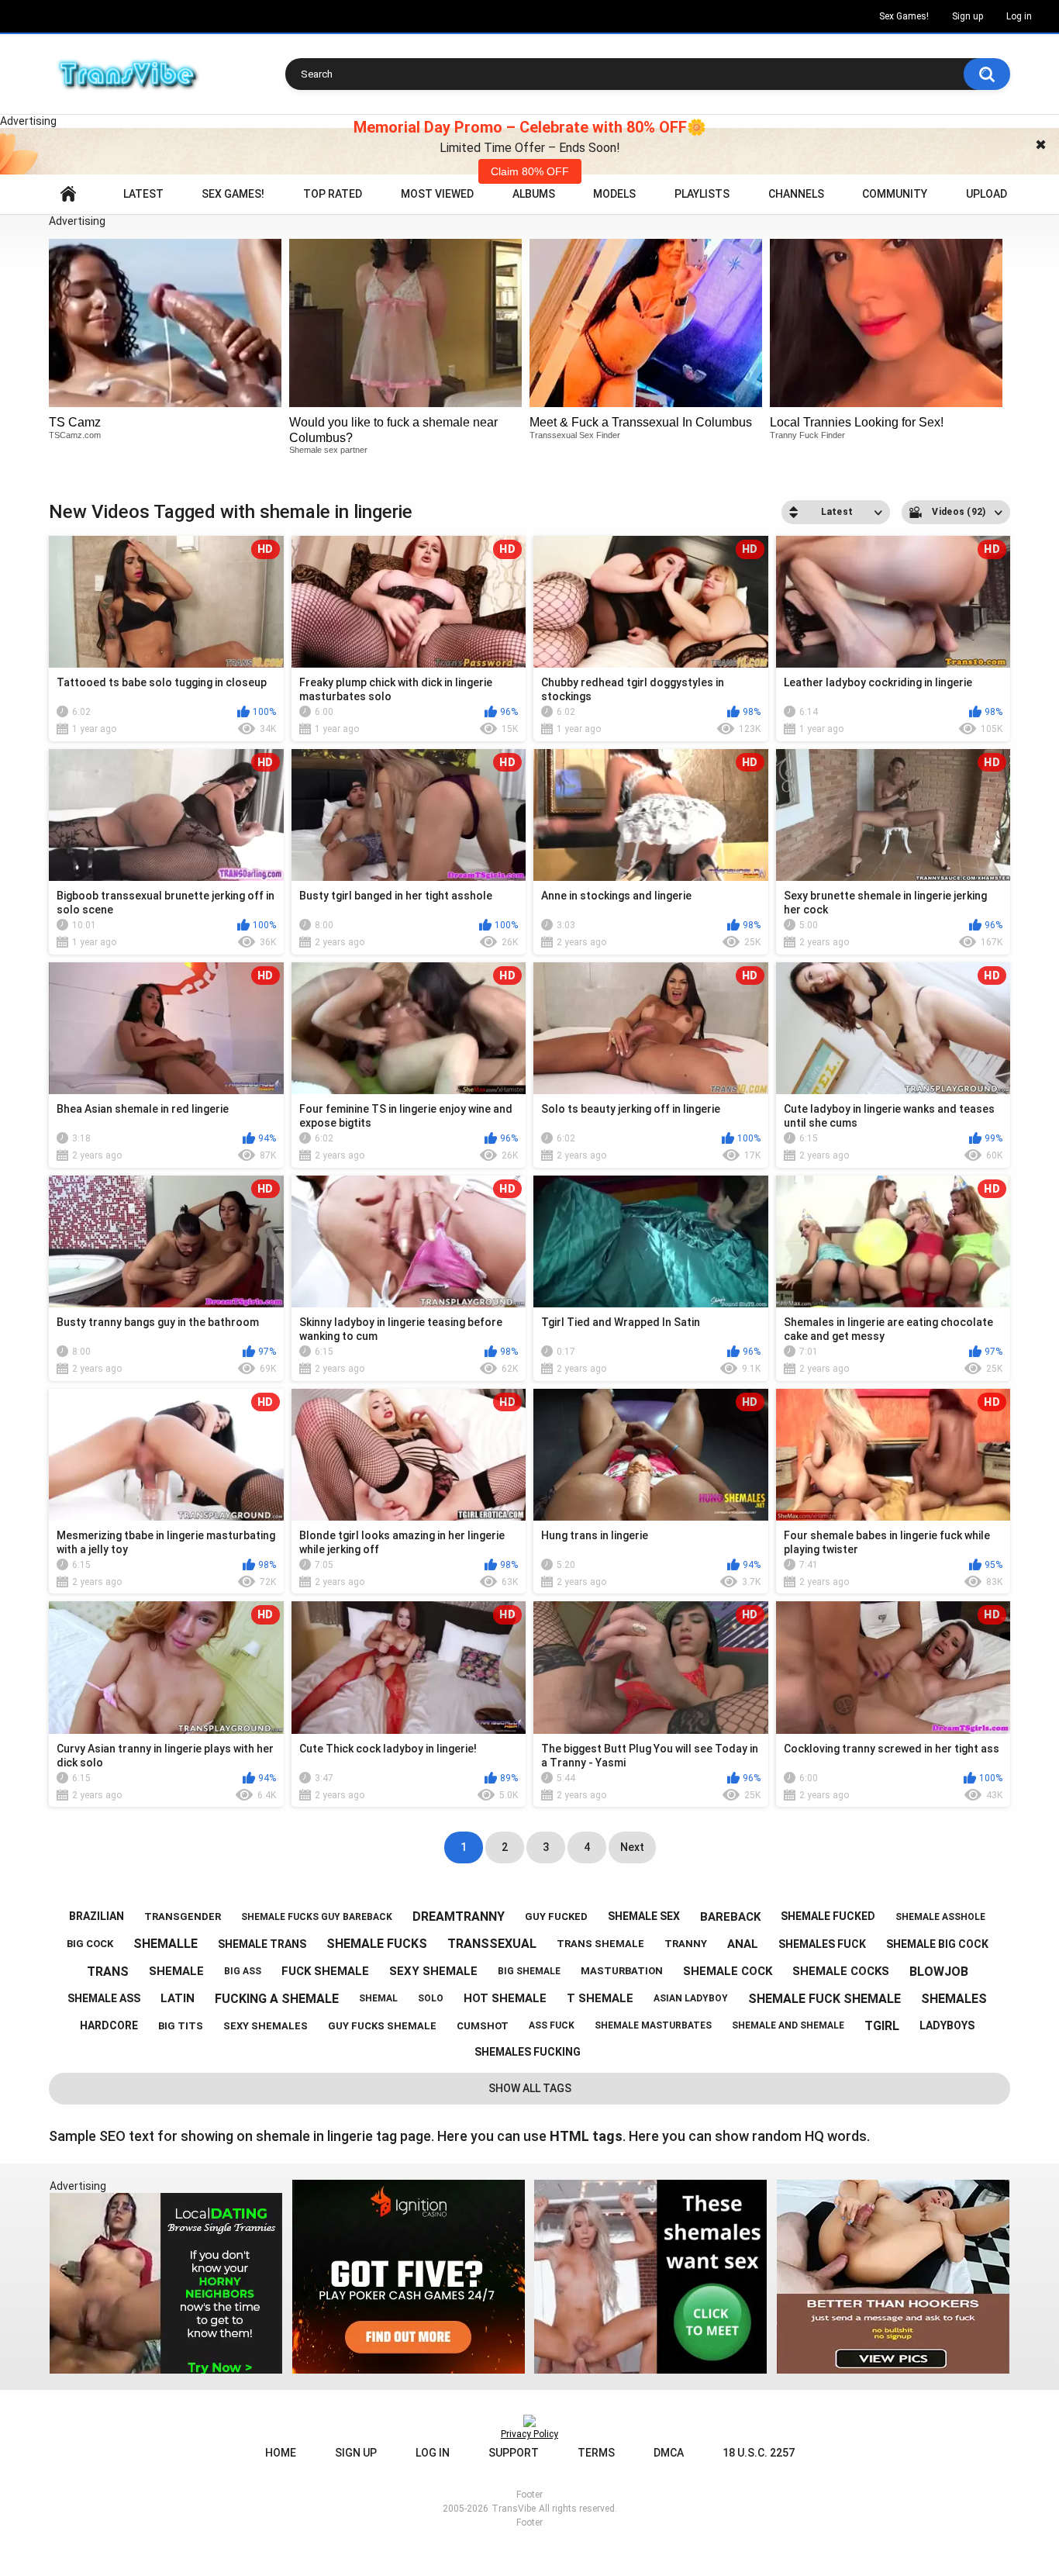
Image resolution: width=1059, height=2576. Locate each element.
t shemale (600, 1998)
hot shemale (505, 1998)
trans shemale (600, 1944)
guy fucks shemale (382, 2026)
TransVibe (514, 2509)
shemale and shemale (788, 2025)
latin (178, 1998)
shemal (378, 1998)
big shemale (529, 1971)
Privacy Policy (529, 2434)
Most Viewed (437, 194)
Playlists (702, 194)
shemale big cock (937, 1944)
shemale (176, 1971)
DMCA (669, 2453)
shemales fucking (528, 2052)
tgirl (882, 2026)
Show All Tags (530, 2088)
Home (68, 194)
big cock (90, 1944)
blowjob (939, 1972)
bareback (730, 1917)
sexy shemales (266, 2026)
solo (431, 1998)
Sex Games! (904, 16)
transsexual (492, 1944)
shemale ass (104, 1998)
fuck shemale (325, 1971)
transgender (183, 1916)
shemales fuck (822, 1944)
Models (614, 194)
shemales (954, 1999)
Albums (534, 194)
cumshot (483, 2026)
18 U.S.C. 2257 (759, 2453)
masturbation (622, 1971)
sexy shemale (433, 1971)
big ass (243, 1971)
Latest (143, 194)
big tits (181, 2026)
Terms (596, 2453)
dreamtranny (459, 1916)
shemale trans (262, 1944)
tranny (686, 1944)
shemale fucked (828, 1916)
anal (743, 1944)
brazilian (97, 1916)
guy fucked (556, 1916)
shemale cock (728, 1971)
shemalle (166, 1944)
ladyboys (947, 2025)
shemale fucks (377, 1944)
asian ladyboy (691, 1998)
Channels (796, 194)
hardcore (109, 2025)
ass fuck (552, 2025)
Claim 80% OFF (530, 171)
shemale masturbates (653, 2025)
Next (632, 1847)
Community (895, 194)
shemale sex (644, 1916)
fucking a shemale (277, 1999)
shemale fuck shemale (824, 1999)
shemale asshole (940, 1917)
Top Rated (333, 194)
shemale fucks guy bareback (317, 1917)
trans (108, 1972)
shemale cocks (841, 1971)
